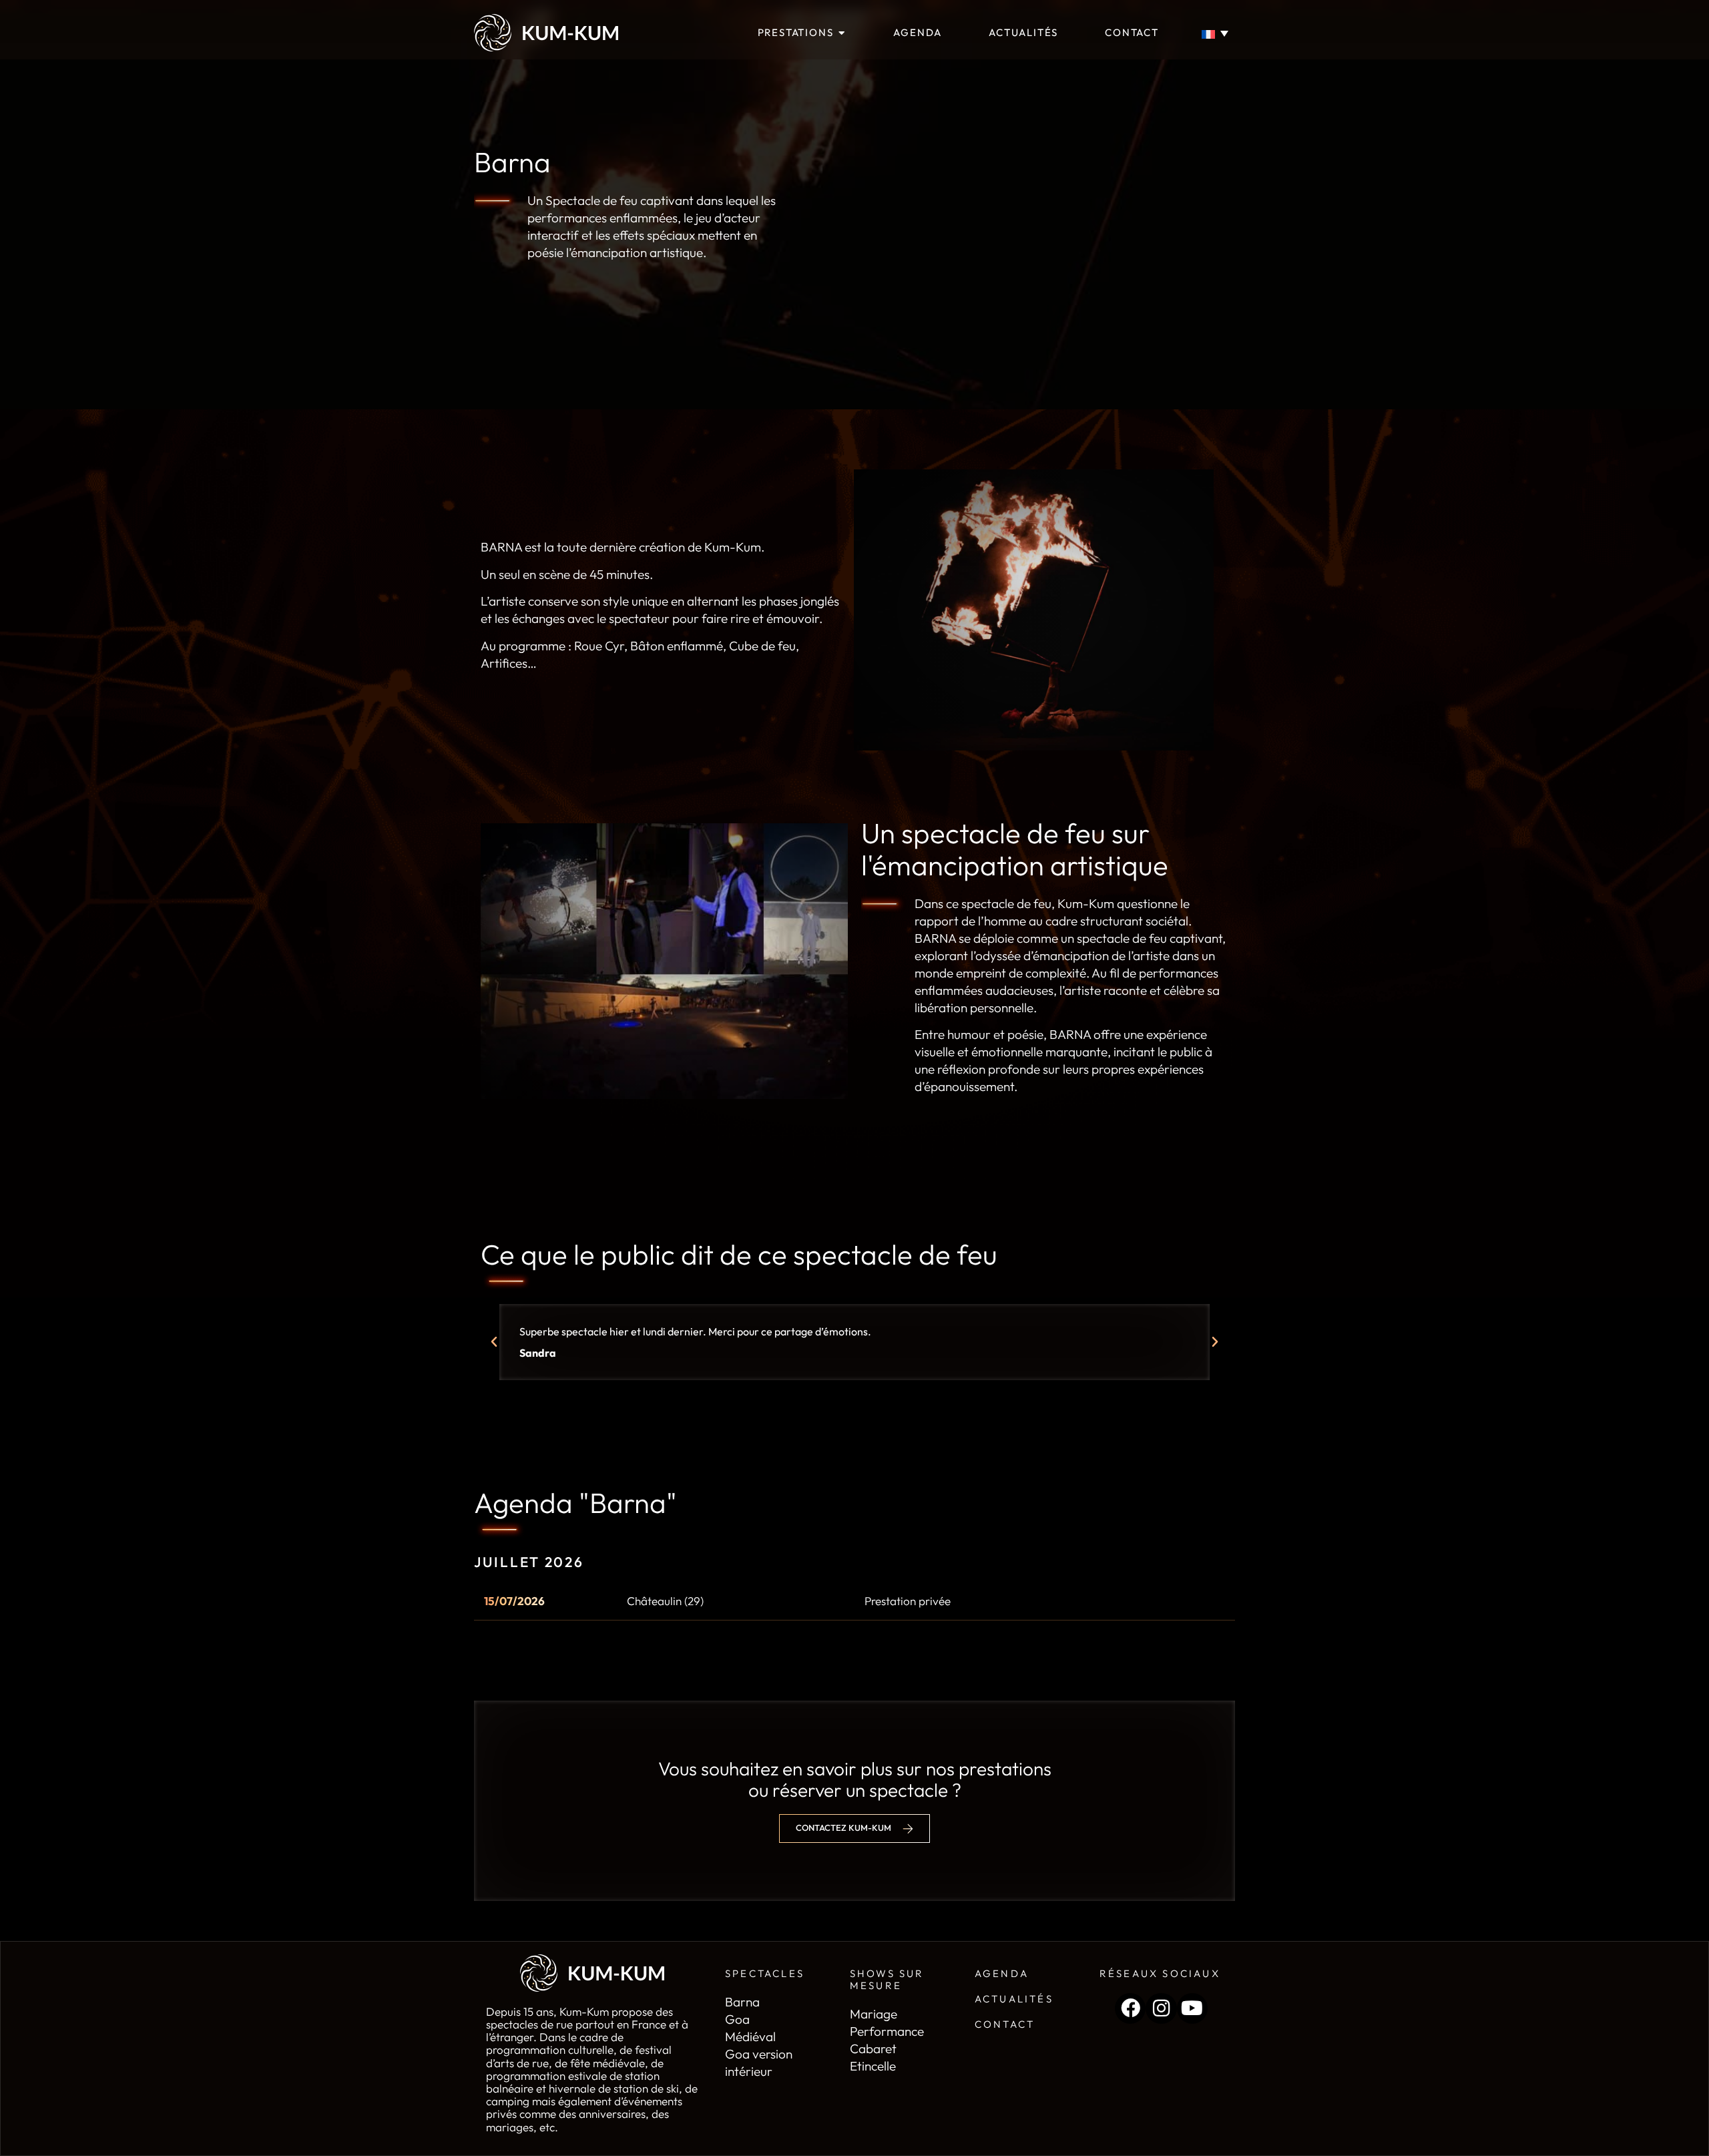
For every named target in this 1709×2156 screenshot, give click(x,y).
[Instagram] (1161, 2008)
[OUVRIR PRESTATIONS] (841, 33)
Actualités (1014, 1999)
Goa (737, 2019)
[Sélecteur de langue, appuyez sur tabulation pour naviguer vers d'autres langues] (1218, 33)
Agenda (1002, 1973)
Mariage (874, 2014)
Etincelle (873, 2066)
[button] (494, 1342)
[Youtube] (1192, 2008)
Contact (1005, 2024)
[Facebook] (1130, 2008)
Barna (742, 2002)
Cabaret (873, 2049)
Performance (887, 2031)
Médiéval (750, 2036)
